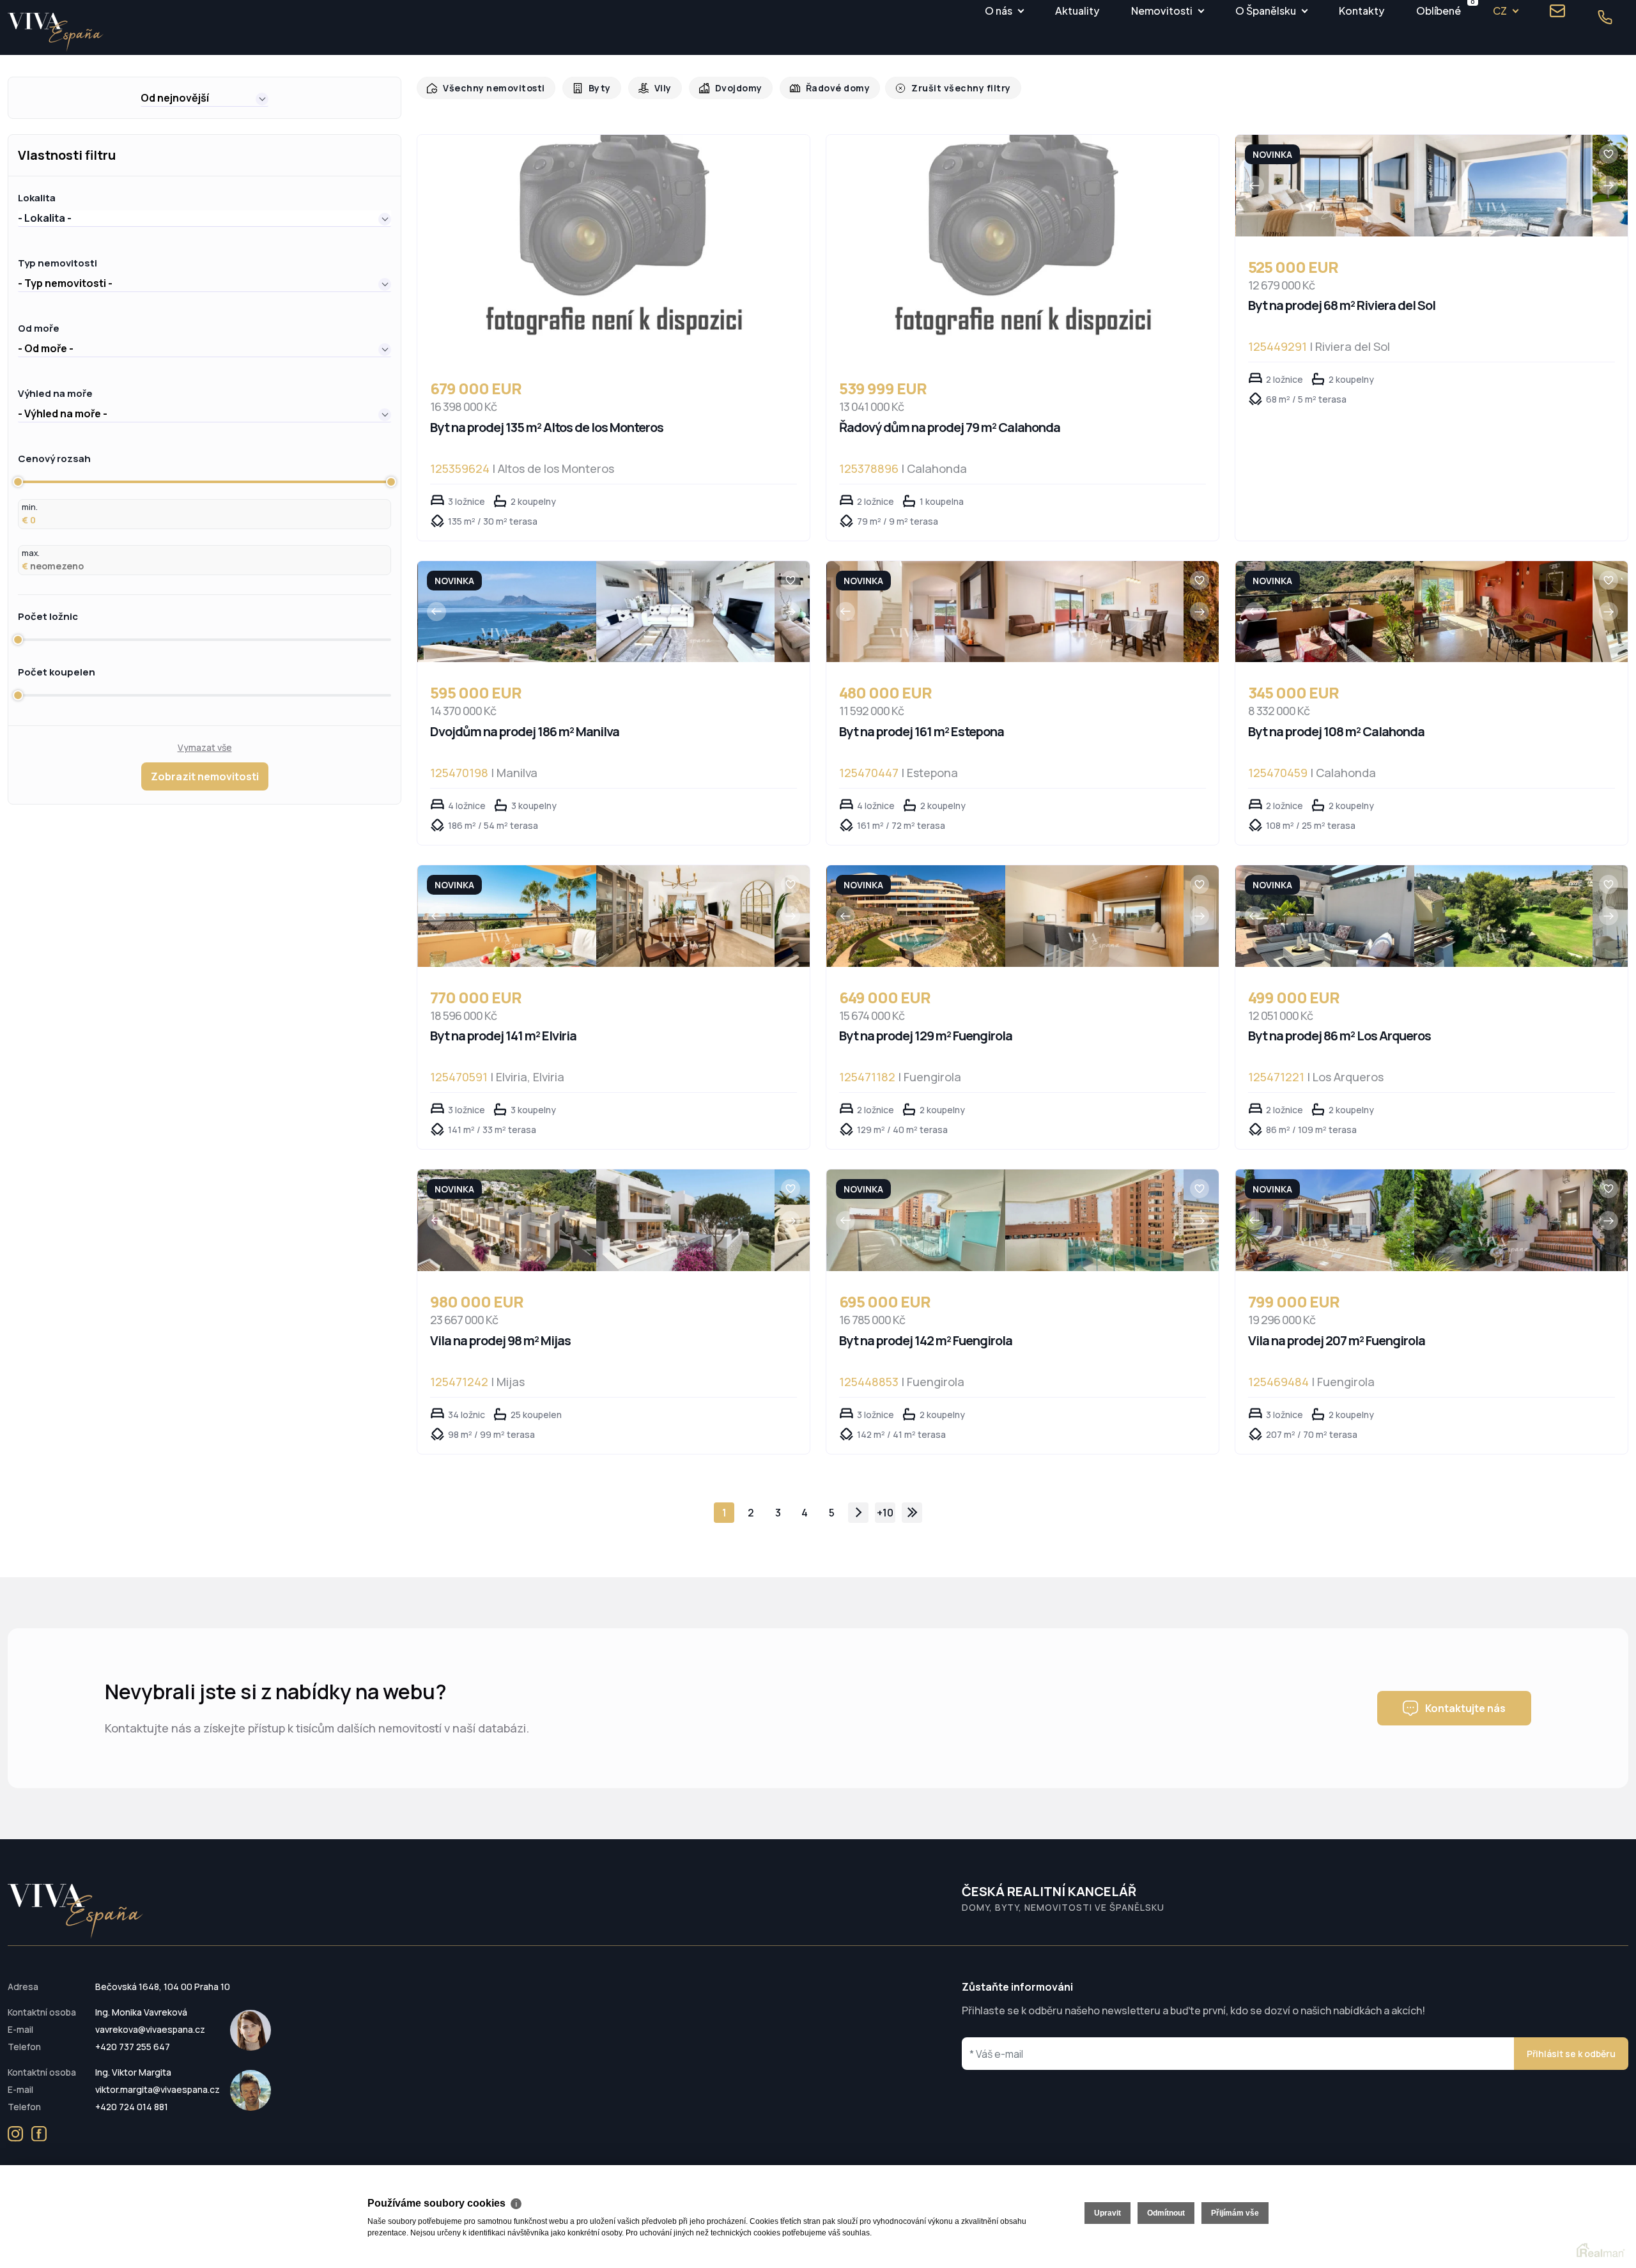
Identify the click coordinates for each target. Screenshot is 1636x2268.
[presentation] (1254, 185)
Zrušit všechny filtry (943, 88)
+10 (885, 1513)
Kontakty (1362, 11)
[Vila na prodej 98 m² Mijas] (507, 1220)
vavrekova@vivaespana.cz (150, 2029)
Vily (655, 88)
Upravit (1107, 2213)
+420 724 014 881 (132, 2107)
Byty (593, 88)
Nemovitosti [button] (1162, 11)
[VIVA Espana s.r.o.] (56, 32)
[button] (204, 98)
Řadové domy (825, 88)
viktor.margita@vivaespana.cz (158, 2089)
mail (1557, 11)
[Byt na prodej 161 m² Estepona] (916, 612)
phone (1605, 17)
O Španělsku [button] (1266, 11)
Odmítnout (1166, 2213)
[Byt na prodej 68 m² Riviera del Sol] (1325, 186)
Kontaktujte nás (1465, 1708)
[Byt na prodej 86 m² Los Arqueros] (1325, 916)
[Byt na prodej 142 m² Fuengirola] (916, 1220)
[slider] (18, 482)
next (858, 1513)
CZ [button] (1500, 11)
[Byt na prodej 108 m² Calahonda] (1325, 612)
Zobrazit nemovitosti (205, 776)
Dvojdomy (729, 88)
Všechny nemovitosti (491, 88)
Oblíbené (1439, 9)
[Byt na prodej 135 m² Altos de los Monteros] (613, 246)
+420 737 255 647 (133, 2047)
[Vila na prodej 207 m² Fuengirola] (1325, 1220)
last (912, 1513)
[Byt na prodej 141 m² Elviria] (507, 916)
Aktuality (1077, 11)
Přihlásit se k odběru (1571, 2054)
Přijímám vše (1235, 2213)
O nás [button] (999, 11)
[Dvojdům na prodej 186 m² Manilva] (507, 612)
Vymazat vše (205, 747)
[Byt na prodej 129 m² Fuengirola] (916, 916)
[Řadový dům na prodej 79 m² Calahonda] (1022, 246)
